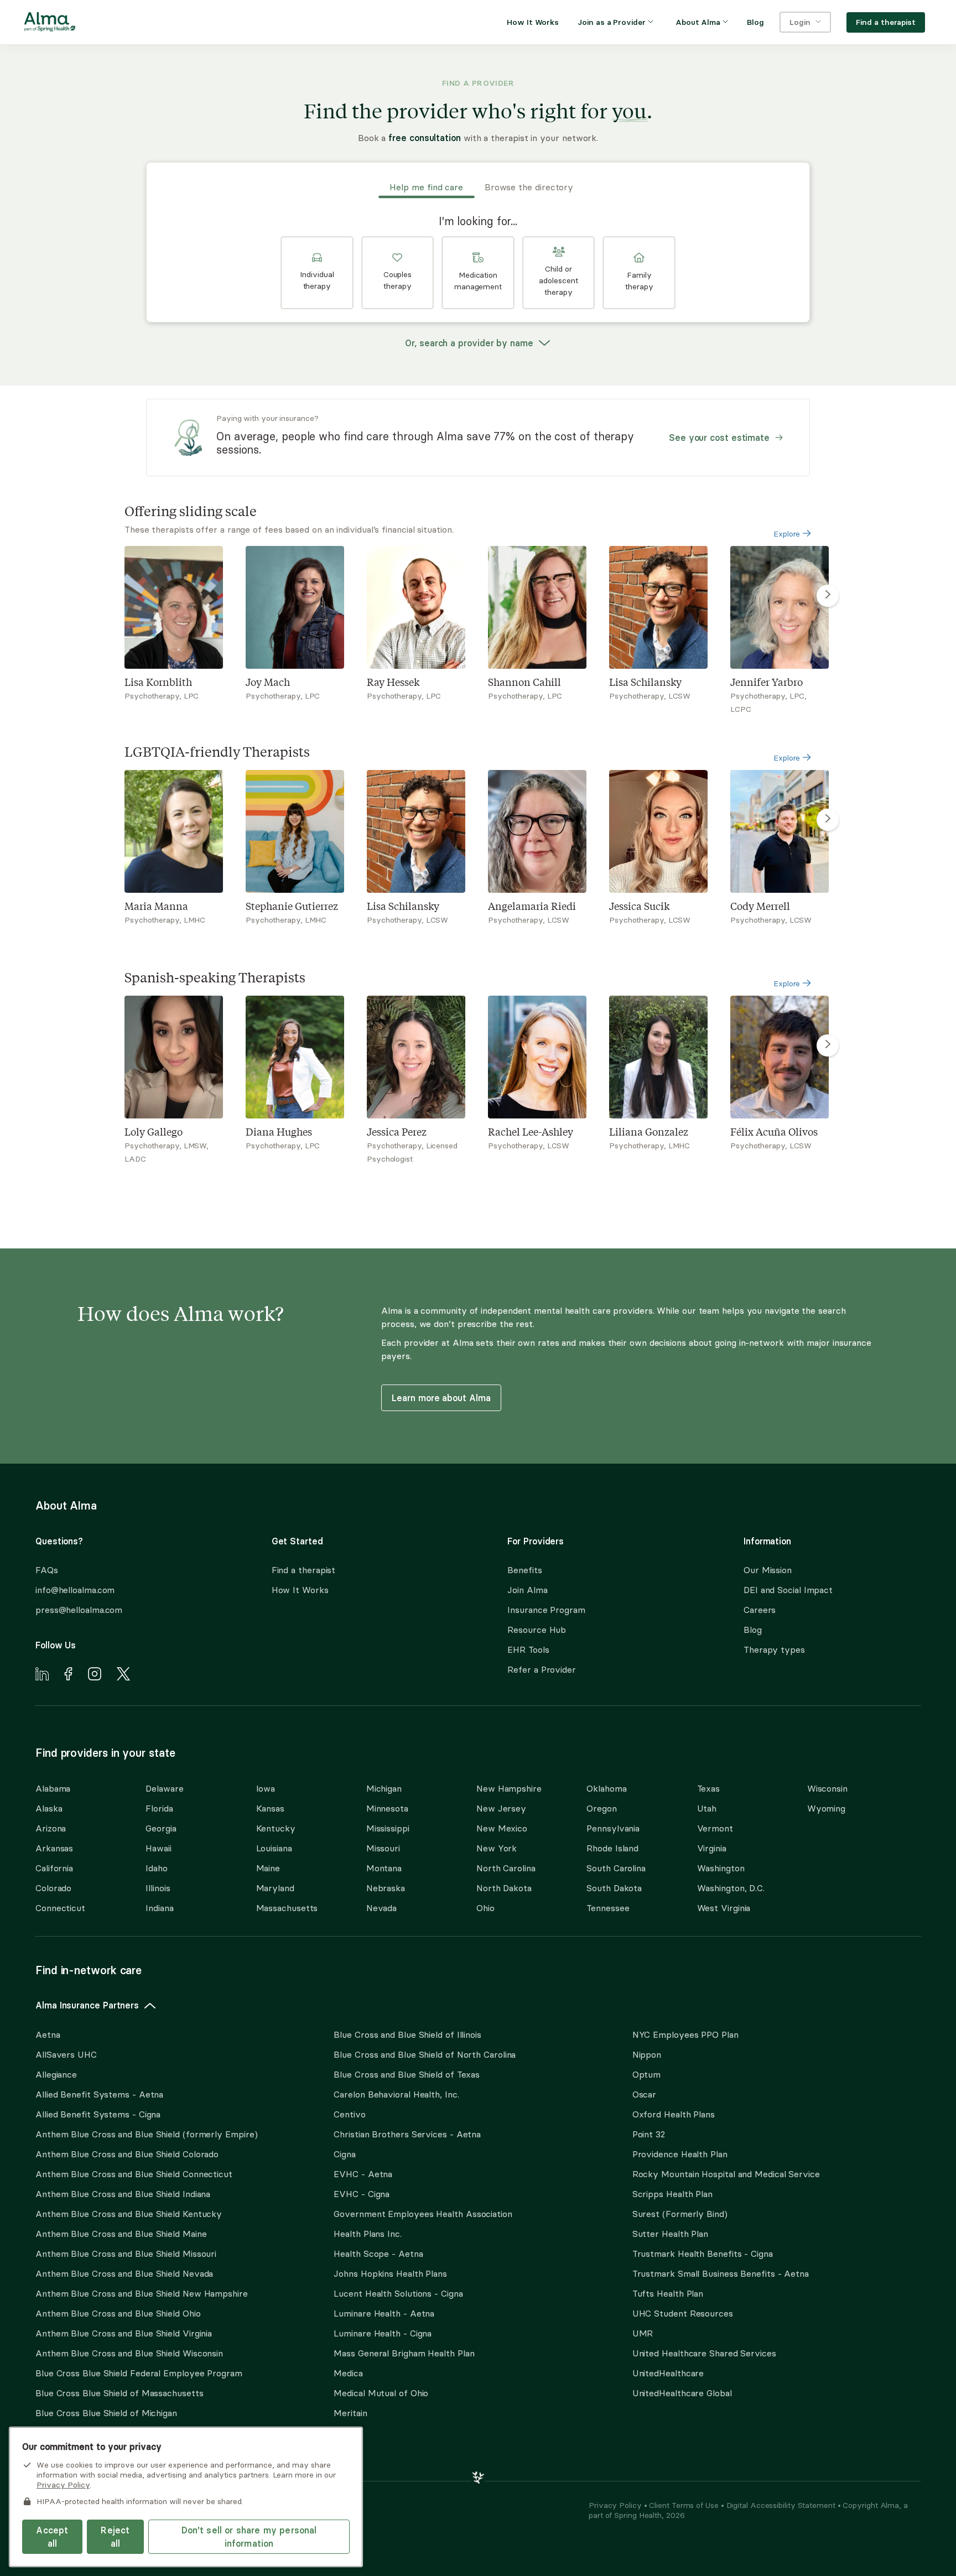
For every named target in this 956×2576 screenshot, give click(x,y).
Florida (159, 1808)
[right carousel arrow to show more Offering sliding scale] (828, 596)
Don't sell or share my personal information (249, 2537)
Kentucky (276, 1828)
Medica (348, 2373)
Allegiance (56, 2074)
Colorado (53, 1888)
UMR (643, 2333)
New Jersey (501, 1808)
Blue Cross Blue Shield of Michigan (106, 2413)
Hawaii (158, 1848)
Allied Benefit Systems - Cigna (98, 2114)
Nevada (381, 1908)
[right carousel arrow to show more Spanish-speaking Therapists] (828, 1045)
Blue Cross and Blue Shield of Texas (407, 2074)
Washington (721, 1868)
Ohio (485, 1908)
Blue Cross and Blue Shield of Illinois (407, 2034)
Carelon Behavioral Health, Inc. (396, 2094)
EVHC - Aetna (363, 2174)
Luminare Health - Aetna (384, 2313)
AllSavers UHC (66, 2054)
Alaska (49, 1808)
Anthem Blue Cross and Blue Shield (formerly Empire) (146, 2134)
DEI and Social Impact (788, 1590)
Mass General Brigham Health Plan (404, 2353)
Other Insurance (69, 2448)
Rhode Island (612, 1848)
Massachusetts (287, 1908)
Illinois (158, 1888)
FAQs (47, 1570)
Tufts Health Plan (668, 2293)
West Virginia (724, 1908)
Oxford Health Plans (674, 2114)
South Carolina (616, 1868)
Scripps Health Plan (672, 2194)
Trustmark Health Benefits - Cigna (703, 2254)
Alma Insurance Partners (87, 2005)
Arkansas (54, 1848)
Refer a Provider (542, 1669)
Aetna (48, 2034)
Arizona (51, 1828)
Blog (753, 1630)
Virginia (712, 1848)
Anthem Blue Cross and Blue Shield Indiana (123, 2194)
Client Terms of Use (685, 2505)
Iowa (266, 1788)
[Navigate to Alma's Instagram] (95, 1675)
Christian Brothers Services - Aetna (407, 2134)
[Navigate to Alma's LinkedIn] (42, 1675)
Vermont (715, 1828)
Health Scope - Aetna (378, 2254)
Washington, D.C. (731, 1888)
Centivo (349, 2114)
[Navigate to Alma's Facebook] (68, 1675)
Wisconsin (827, 1788)
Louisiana (274, 1848)
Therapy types (774, 1649)
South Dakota (614, 1888)
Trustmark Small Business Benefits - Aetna (721, 2273)
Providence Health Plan (680, 2154)
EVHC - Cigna (362, 2194)
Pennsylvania (613, 1828)
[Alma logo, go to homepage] (50, 24)
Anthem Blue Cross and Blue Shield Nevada (124, 2273)
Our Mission (768, 1570)
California (54, 1868)
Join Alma (527, 1590)
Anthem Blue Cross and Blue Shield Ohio (118, 2313)
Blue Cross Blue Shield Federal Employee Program (139, 2373)
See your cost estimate (719, 438)
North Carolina (506, 1868)
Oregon (601, 1808)
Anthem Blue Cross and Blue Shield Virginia (124, 2333)
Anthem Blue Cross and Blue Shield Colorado (127, 2154)
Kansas (270, 1808)
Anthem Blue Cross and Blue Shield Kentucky (129, 2214)
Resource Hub (537, 1630)
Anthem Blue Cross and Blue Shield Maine (121, 2234)
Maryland (275, 1888)
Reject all (115, 2537)
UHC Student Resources (683, 2313)
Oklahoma (606, 1788)
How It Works (300, 1590)
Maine (268, 1868)
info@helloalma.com (75, 1590)
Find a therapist (304, 1570)
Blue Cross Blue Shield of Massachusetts (119, 2393)
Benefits (524, 1570)
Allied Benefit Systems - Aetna (99, 2094)
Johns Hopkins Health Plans (390, 2273)
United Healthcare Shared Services (704, 2353)
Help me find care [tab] (426, 187)
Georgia (161, 1828)
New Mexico (502, 1828)
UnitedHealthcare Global (682, 2393)
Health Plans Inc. (367, 2234)
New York (497, 1848)
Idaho (157, 1868)
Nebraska (386, 1888)
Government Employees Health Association (423, 2214)
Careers (760, 1610)
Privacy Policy (616, 2505)
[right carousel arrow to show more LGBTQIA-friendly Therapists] (828, 820)
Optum (647, 2074)
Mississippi (388, 1828)
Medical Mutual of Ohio (381, 2393)
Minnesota (387, 1808)
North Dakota (504, 1888)
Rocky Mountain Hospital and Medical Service (726, 2174)
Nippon (647, 2054)
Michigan (384, 1788)
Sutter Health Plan (670, 2234)
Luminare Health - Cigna (383, 2333)
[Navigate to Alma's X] (123, 1675)
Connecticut (60, 1908)
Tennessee (608, 1908)
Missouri (383, 1848)
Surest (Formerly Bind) (680, 2214)
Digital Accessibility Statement (782, 2505)
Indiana (159, 1908)
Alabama (53, 1788)
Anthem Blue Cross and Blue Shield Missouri (126, 2254)
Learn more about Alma (441, 1398)
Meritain (350, 2413)
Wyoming (826, 1808)
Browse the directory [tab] (529, 187)
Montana (384, 1868)
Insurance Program (546, 1610)
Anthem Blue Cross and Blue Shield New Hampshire (142, 2293)
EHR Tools (528, 1649)
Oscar (645, 2094)
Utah (707, 1808)
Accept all (52, 2537)
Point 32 (649, 2134)
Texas (709, 1788)
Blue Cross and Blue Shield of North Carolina (425, 2054)
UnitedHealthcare (668, 2373)
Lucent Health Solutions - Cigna (398, 2293)
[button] (317, 273)
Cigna (345, 2154)
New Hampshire (509, 1788)
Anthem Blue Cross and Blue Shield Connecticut (134, 2174)
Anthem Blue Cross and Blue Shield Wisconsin (129, 2353)
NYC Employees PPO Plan (685, 2034)
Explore (788, 534)
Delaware (164, 1788)
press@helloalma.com (79, 1610)
